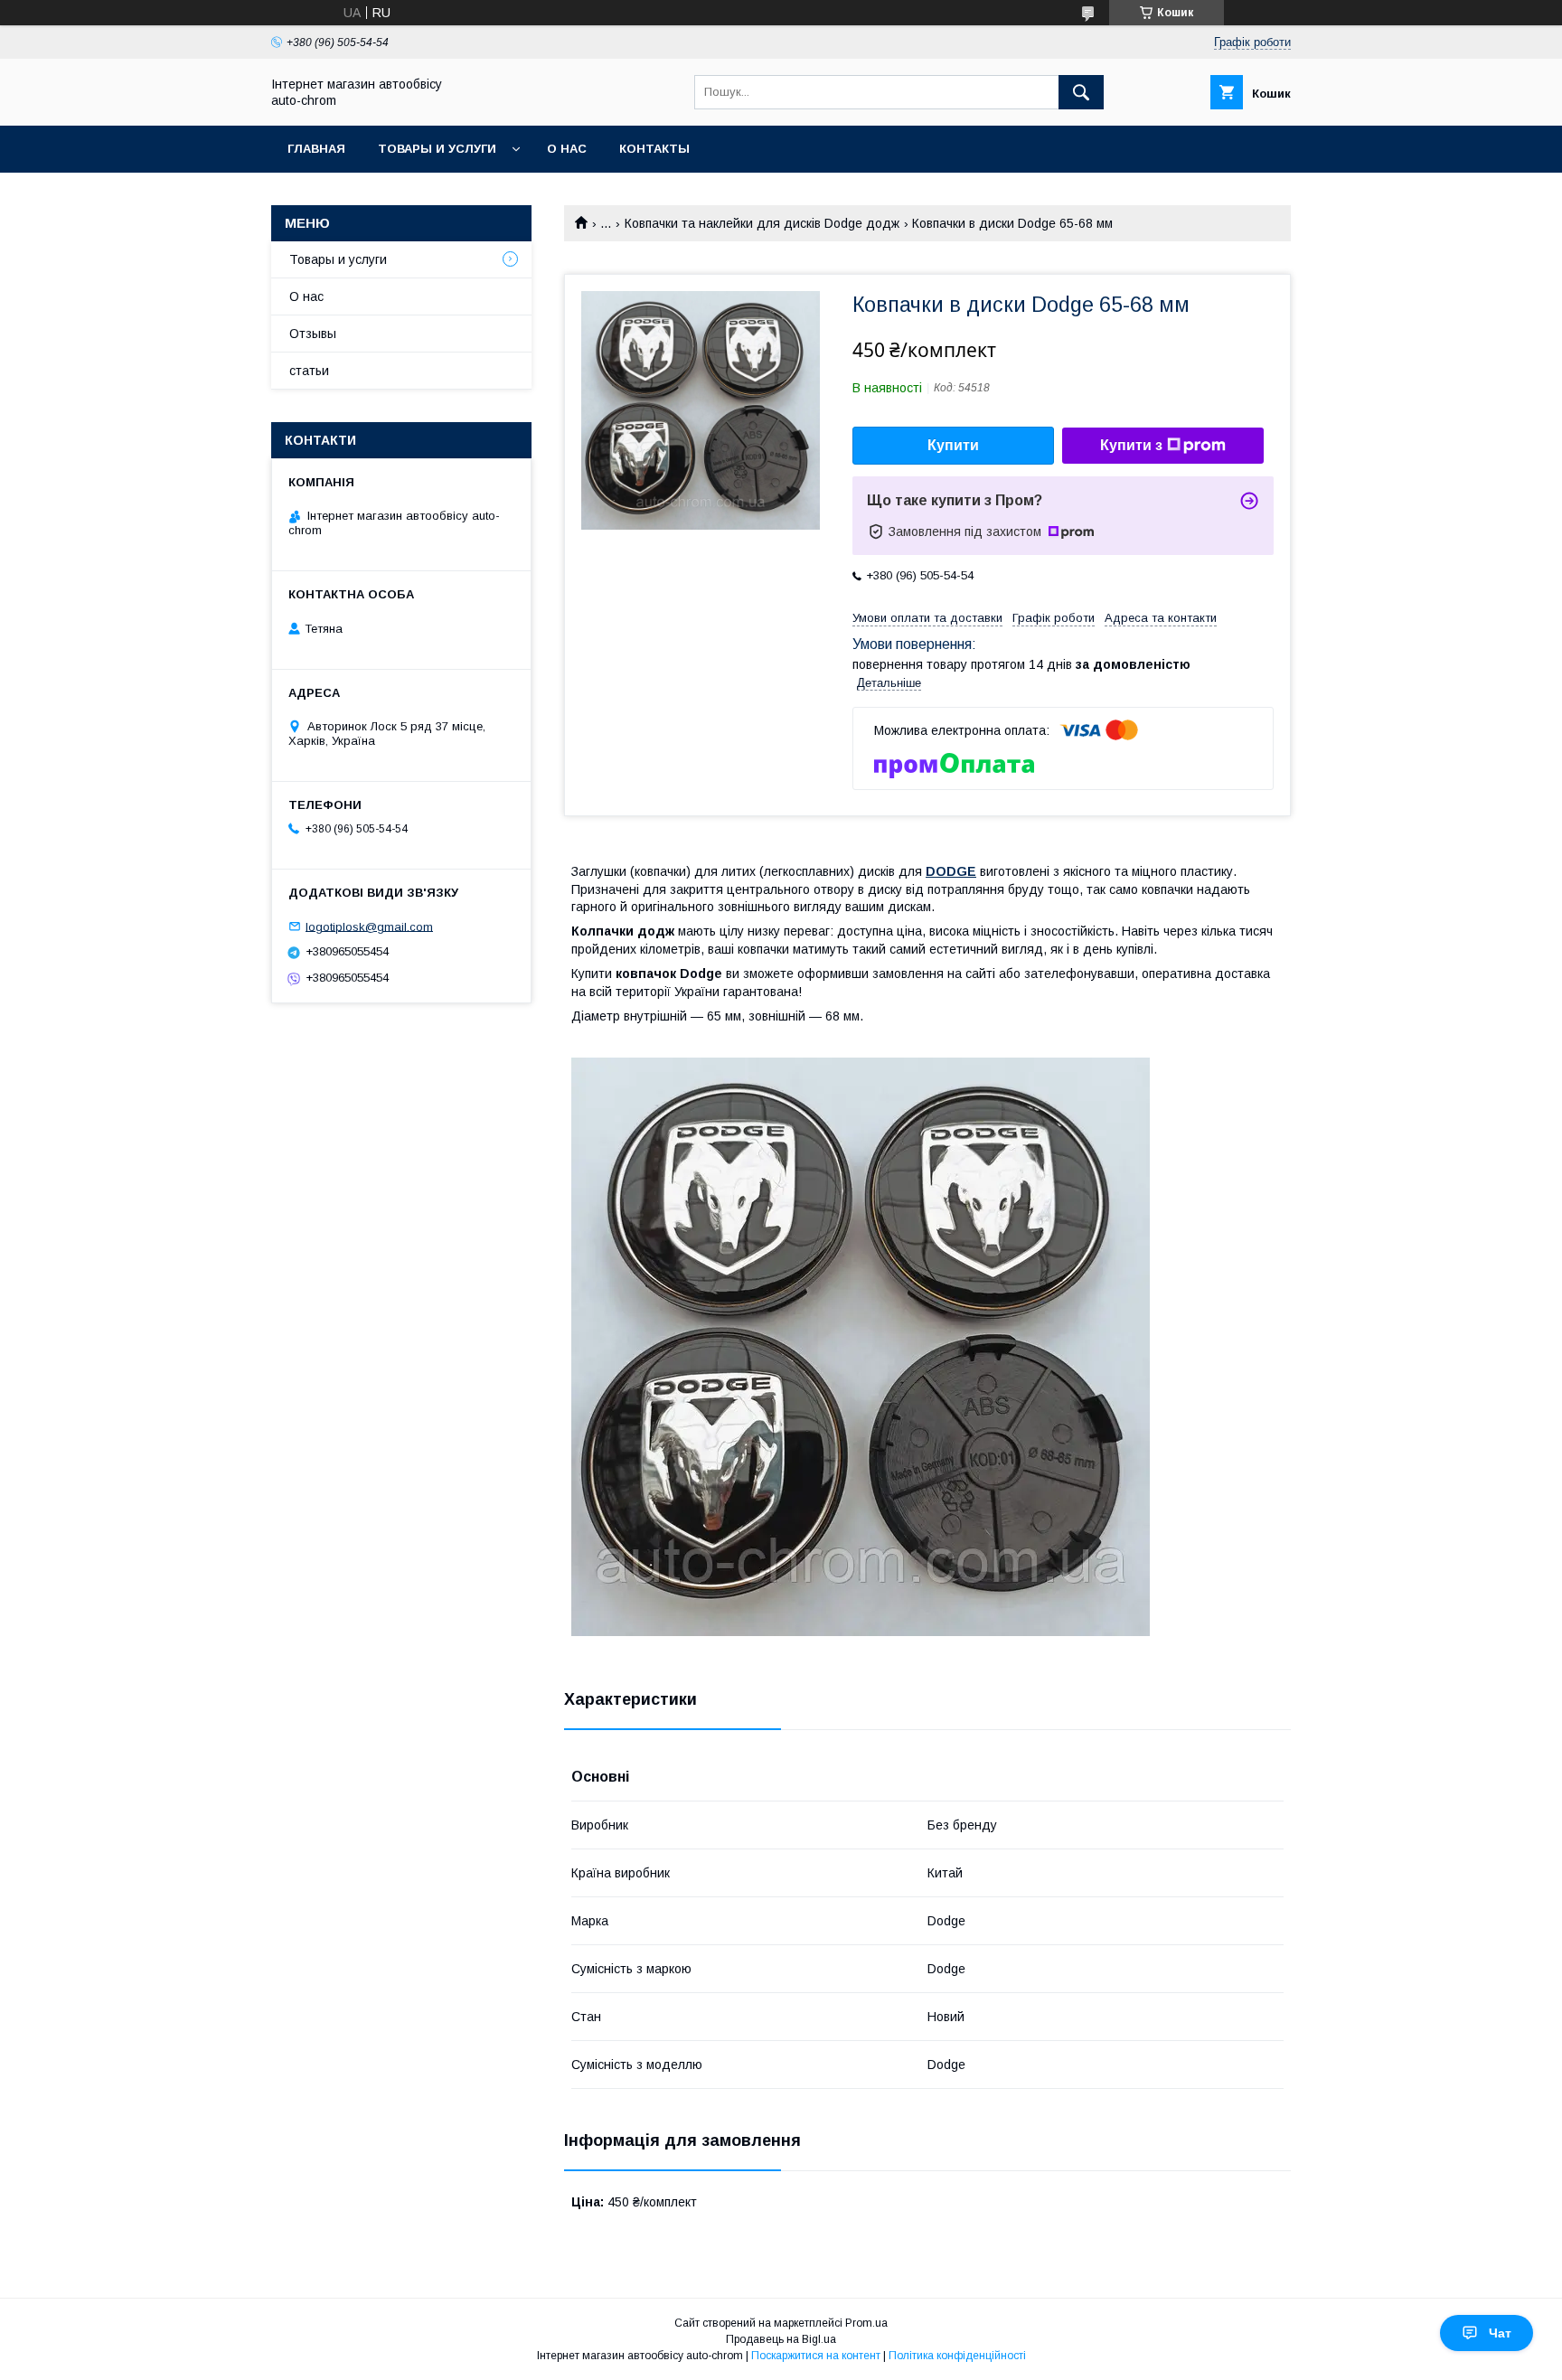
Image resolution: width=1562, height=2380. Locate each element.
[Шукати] (1081, 92)
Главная (316, 149)
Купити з (1131, 445)
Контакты (654, 149)
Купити (953, 445)
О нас (567, 149)
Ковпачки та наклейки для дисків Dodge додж (762, 223)
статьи (309, 371)
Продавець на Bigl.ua (781, 2339)
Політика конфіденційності (957, 2356)
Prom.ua (866, 2323)
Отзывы (313, 334)
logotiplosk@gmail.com (369, 926)
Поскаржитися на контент (816, 2356)
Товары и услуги (437, 149)
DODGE (951, 871)
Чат (1500, 2333)
